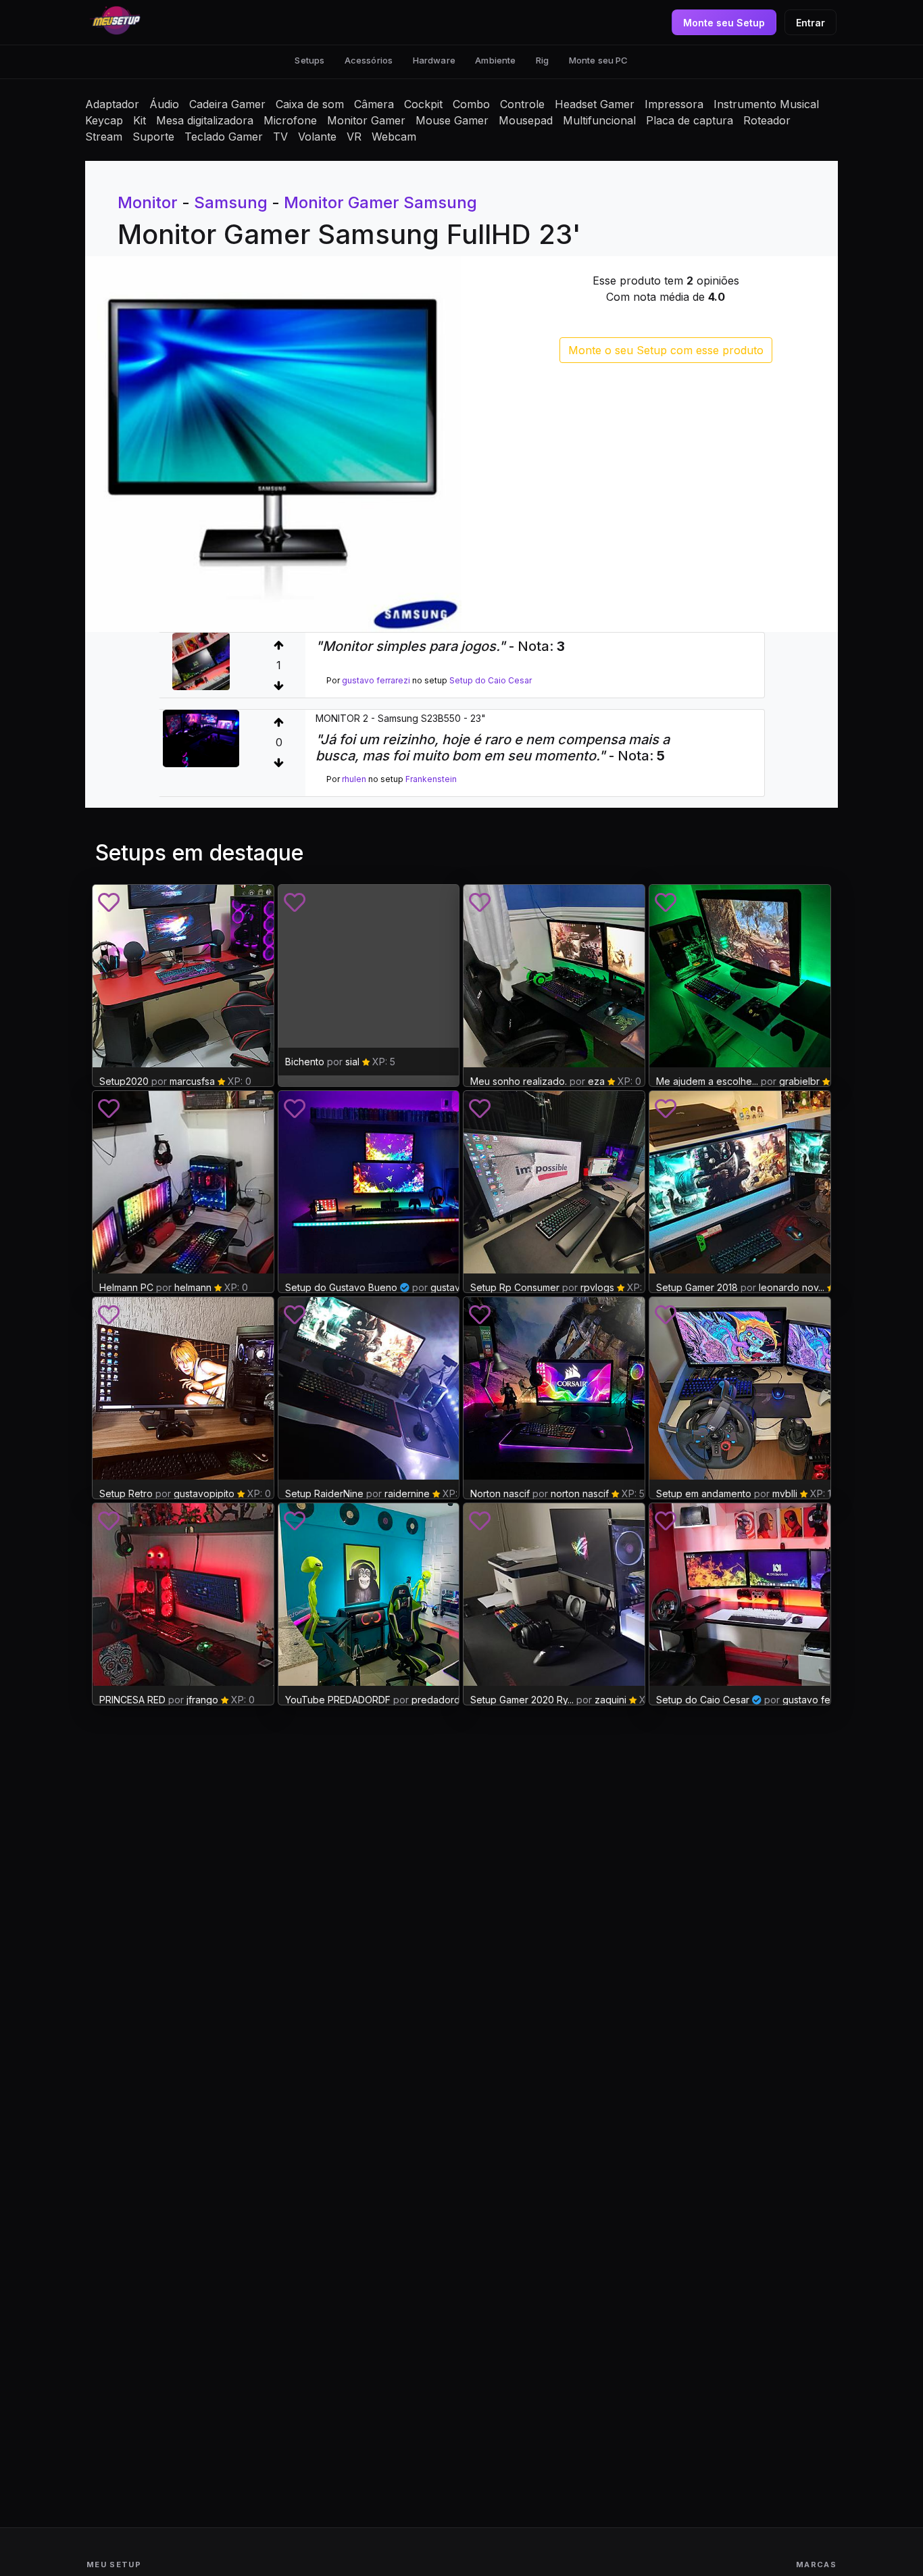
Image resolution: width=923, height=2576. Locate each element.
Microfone (290, 120)
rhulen (354, 779)
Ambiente (495, 60)
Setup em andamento (704, 1493)
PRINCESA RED (132, 1700)
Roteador (767, 120)
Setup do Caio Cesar (491, 680)
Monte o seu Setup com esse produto (666, 350)
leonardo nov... (792, 1287)
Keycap (104, 120)
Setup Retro (127, 1493)
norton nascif (580, 1493)
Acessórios (369, 60)
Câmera (374, 104)
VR (354, 137)
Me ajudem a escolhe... (707, 1081)
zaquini (610, 1700)
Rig (542, 60)
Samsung (231, 202)
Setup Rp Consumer (515, 1287)
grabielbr (799, 1081)
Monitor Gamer (366, 120)
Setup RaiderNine (326, 1493)
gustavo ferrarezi (376, 680)
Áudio (164, 104)
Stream (104, 137)
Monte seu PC (599, 60)
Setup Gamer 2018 (697, 1287)
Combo (471, 104)
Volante (317, 137)
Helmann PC (126, 1287)
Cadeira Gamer (227, 104)
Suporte (153, 137)
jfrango (202, 1700)
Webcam (394, 137)
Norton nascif (500, 1493)
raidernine (408, 1493)
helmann (193, 1287)
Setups (309, 60)
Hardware (434, 60)
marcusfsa (192, 1081)
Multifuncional (599, 120)
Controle (522, 104)
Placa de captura (690, 120)
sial (352, 1062)
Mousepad (526, 120)
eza (596, 1081)
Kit (140, 120)
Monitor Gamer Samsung (380, 202)
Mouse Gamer (452, 120)
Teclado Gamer (224, 137)
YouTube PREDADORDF (338, 1700)
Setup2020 (124, 1081)
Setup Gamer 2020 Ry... (522, 1700)
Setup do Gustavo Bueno (341, 1287)
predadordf (438, 1700)
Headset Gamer (595, 104)
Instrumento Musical (766, 104)
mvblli (785, 1493)
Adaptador (112, 104)
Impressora (674, 104)
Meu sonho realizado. (519, 1081)
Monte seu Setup (724, 23)
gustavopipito (204, 1493)
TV (280, 137)
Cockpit (423, 104)
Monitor (148, 202)
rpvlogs (597, 1287)
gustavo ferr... (813, 1700)
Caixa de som (310, 104)
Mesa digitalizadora (205, 120)
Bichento (305, 1062)
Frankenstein (431, 779)
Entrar (810, 23)
